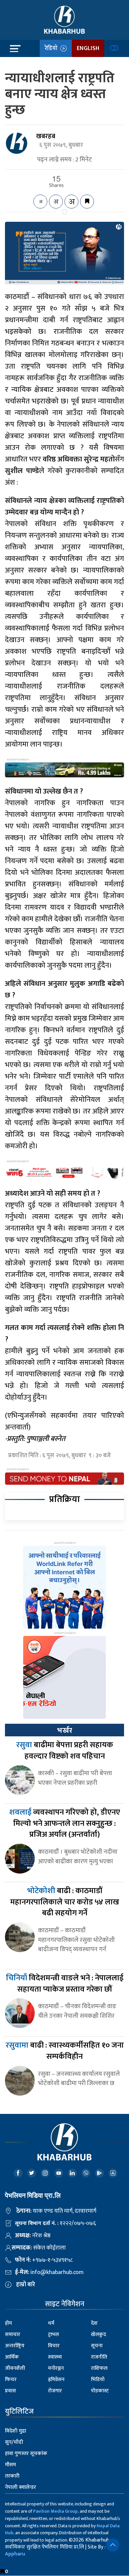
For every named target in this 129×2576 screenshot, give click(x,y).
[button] (113, 2545)
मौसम (10, 2465)
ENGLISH (88, 48)
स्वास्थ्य (55, 2357)
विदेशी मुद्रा (16, 2431)
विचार (54, 2346)
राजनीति (99, 2357)
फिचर (11, 2380)
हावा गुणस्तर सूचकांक (26, 2454)
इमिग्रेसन (56, 2380)
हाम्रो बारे (26, 2285)
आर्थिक (12, 2357)
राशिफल (99, 2368)
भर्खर (64, 1730)
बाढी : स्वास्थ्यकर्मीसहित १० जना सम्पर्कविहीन (65, 2051)
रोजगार (55, 2391)
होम (8, 2323)
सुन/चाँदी (14, 2442)
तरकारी (12, 2476)
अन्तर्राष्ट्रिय (15, 2346)
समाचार (13, 2335)
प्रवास (10, 2391)
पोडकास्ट (100, 2391)
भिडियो (98, 2380)
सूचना (97, 2346)
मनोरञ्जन (56, 2368)
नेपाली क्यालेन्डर (21, 2487)
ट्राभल (53, 2335)
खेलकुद (99, 2335)
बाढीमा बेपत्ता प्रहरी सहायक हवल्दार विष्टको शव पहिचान (65, 1751)
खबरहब (46, 136)
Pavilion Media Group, (56, 2511)
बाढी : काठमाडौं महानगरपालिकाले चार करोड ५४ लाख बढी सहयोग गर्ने (65, 1902)
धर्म (51, 2323)
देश (94, 2323)
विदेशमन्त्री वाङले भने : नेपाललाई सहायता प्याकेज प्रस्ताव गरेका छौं (65, 1984)
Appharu (15, 2554)
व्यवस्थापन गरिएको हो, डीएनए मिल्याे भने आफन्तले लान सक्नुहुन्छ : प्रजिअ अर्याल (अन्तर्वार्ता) (65, 1823)
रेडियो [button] (52, 48)
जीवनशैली (15, 2368)
